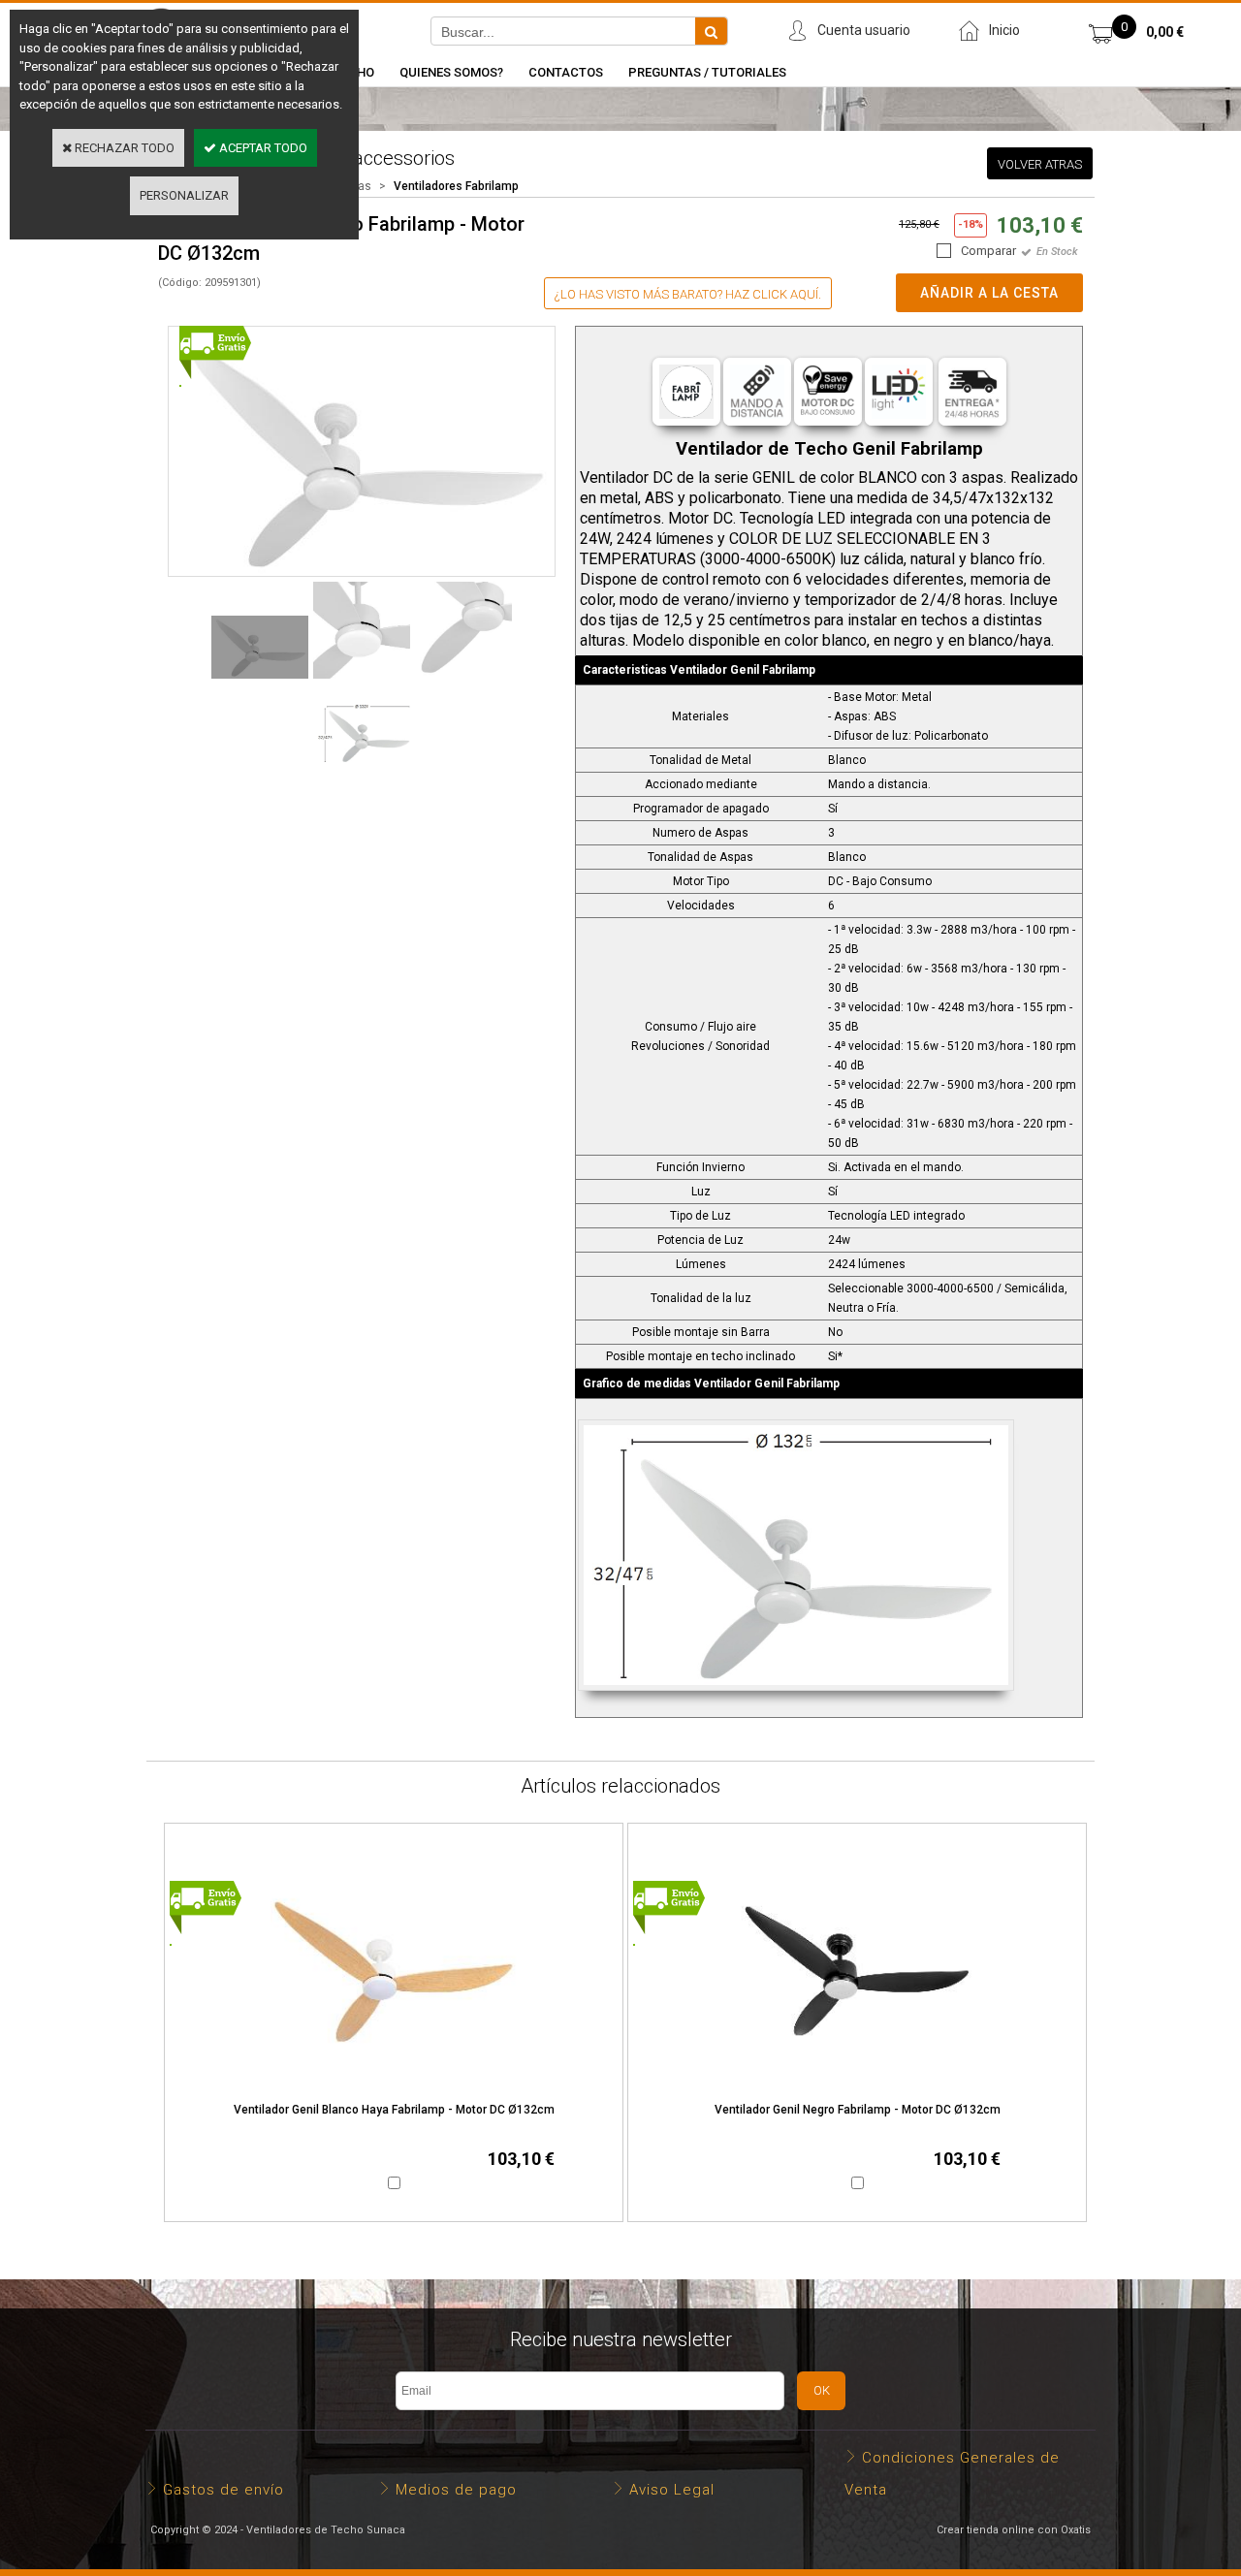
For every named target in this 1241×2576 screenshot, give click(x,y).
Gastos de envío (223, 2490)
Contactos (566, 72)
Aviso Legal (672, 2490)
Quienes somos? (451, 72)
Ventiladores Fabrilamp (456, 186)
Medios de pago (456, 2490)
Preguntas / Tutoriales (707, 72)
